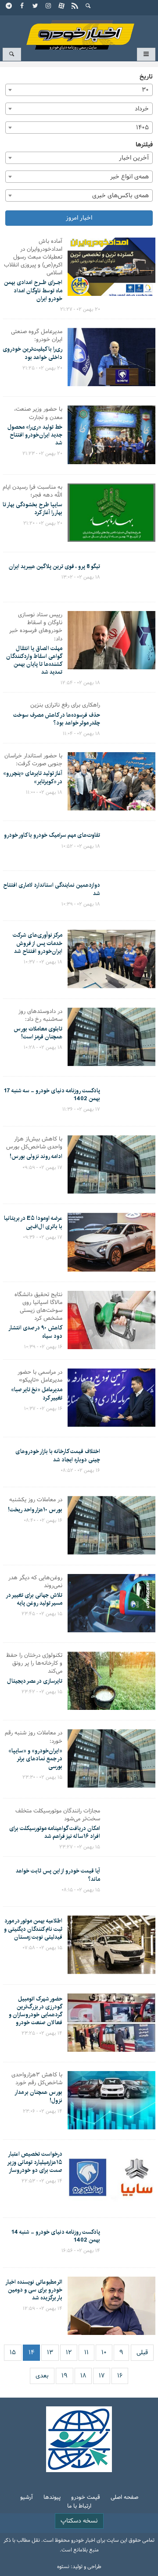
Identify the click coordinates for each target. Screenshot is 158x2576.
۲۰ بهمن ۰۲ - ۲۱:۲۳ (42, 454)
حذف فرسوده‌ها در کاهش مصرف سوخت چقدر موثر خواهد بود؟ (57, 719)
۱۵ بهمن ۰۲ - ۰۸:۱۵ (81, 1890)
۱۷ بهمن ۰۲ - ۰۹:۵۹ (42, 1168)
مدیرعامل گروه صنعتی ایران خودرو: (37, 336)
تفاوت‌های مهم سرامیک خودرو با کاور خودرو (52, 835)
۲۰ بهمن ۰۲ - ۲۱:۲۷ (80, 309)
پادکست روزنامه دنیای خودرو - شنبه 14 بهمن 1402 (56, 2236)
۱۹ (65, 2376)
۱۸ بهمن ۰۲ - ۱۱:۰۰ (44, 792)
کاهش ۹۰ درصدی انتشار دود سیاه (35, 1332)
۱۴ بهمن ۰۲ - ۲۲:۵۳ (42, 2181)
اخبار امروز (79, 218)
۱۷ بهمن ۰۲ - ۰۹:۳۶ (43, 1237)
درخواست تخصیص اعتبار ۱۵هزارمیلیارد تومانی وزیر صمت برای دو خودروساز (35, 2162)
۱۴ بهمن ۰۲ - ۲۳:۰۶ (43, 2111)
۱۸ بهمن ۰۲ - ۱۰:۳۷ (43, 962)
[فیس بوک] (22, 7)
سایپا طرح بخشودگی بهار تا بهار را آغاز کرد (32, 508)
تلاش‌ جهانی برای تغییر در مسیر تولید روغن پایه (34, 1599)
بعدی (42, 2376)
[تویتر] (36, 7)
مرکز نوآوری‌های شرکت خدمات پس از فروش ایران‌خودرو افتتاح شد (38, 943)
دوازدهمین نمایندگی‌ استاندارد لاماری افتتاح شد (52, 889)
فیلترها (144, 145)
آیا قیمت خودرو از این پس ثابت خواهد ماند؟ (58, 1875)
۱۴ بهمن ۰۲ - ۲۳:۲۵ (42, 2033)
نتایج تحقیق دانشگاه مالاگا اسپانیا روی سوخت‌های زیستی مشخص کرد (38, 1307)
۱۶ (120, 2376)
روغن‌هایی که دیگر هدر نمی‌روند (35, 1582)
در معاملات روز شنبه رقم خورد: (34, 1737)
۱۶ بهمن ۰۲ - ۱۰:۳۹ (43, 1347)
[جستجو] (88, 7)
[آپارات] (62, 7)
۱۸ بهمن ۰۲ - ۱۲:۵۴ (80, 683)
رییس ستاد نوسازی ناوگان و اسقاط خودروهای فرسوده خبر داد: (36, 627)
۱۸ (83, 2376)
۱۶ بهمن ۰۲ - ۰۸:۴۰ (43, 1521)
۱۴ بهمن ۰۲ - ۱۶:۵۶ (81, 2251)
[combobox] (79, 90)
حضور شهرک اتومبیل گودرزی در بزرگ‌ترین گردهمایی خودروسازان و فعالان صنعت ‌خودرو (36, 2011)
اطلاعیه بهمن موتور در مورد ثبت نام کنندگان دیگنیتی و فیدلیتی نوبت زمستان (33, 1929)
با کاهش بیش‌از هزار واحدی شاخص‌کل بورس (34, 1143)
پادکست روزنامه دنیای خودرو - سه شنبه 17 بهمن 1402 (52, 1094)
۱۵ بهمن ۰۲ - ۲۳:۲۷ (80, 1847)
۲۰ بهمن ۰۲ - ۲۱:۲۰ (43, 523)
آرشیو (27, 2498)
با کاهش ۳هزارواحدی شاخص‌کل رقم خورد (37, 2079)
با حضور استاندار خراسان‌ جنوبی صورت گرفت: (33, 760)
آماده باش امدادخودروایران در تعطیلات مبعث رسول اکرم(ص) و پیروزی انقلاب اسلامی (33, 258)
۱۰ (104, 2353)
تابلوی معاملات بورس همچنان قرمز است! (38, 1033)
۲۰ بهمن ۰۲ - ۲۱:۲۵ (42, 368)
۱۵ (13, 2353)
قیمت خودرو (86, 2498)
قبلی (142, 2353)
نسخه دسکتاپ (79, 2521)
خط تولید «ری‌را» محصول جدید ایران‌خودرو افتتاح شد (35, 435)
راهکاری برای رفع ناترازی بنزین (65, 705)
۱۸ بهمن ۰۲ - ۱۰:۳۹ (81, 904)
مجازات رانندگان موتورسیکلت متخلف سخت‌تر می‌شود (58, 1815)
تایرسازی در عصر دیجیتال (35, 1681)
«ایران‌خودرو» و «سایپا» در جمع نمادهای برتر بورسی (35, 1759)
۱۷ (102, 2376)
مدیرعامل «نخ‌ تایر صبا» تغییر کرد (37, 1393)
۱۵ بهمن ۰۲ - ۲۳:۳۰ (42, 1777)
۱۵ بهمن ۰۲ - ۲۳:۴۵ (42, 1614)
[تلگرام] (9, 7)
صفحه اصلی (124, 2498)
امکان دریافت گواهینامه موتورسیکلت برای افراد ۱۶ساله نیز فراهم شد (55, 1832)
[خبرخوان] (75, 7)
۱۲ (69, 2353)
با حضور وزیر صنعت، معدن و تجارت (38, 413)
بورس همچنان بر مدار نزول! (38, 2096)
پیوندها (52, 2498)
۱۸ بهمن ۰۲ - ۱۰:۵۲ (81, 846)
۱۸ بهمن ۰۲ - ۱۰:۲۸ (43, 1048)
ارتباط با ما (79, 2507)
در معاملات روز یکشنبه (36, 1500)
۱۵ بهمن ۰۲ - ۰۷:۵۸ (42, 1948)
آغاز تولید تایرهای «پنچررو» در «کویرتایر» (33, 777)
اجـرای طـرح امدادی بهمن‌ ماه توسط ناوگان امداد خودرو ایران (33, 290)
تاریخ (146, 77)
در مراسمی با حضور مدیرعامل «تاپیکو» (40, 1376)
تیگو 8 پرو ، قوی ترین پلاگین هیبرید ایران (54, 566)
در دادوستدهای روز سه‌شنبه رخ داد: (40, 1016)
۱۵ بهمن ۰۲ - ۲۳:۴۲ (42, 1692)
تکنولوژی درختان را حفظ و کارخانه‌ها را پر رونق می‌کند (34, 1664)
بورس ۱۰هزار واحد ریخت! (35, 1510)
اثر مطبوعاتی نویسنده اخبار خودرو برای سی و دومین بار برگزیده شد (34, 2290)
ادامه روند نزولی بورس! (36, 1156)
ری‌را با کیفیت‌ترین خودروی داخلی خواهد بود (32, 353)
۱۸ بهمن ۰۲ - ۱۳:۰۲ (81, 577)
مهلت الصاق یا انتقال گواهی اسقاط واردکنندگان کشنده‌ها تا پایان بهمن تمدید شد (34, 660)
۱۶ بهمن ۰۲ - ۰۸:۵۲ (80, 1471)
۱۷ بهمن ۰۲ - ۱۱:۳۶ (81, 1109)
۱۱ (86, 2353)
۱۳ (50, 2353)
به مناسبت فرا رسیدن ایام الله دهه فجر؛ (32, 491)
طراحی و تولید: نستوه (79, 2567)
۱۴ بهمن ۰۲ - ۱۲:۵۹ (43, 2309)
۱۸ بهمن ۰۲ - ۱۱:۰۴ (81, 734)
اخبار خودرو (79, 31)
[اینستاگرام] (49, 7)
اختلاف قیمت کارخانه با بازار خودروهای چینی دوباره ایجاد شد (58, 1455)
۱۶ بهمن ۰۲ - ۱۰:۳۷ (43, 1409)
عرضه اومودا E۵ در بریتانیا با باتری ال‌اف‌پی (33, 1222)
